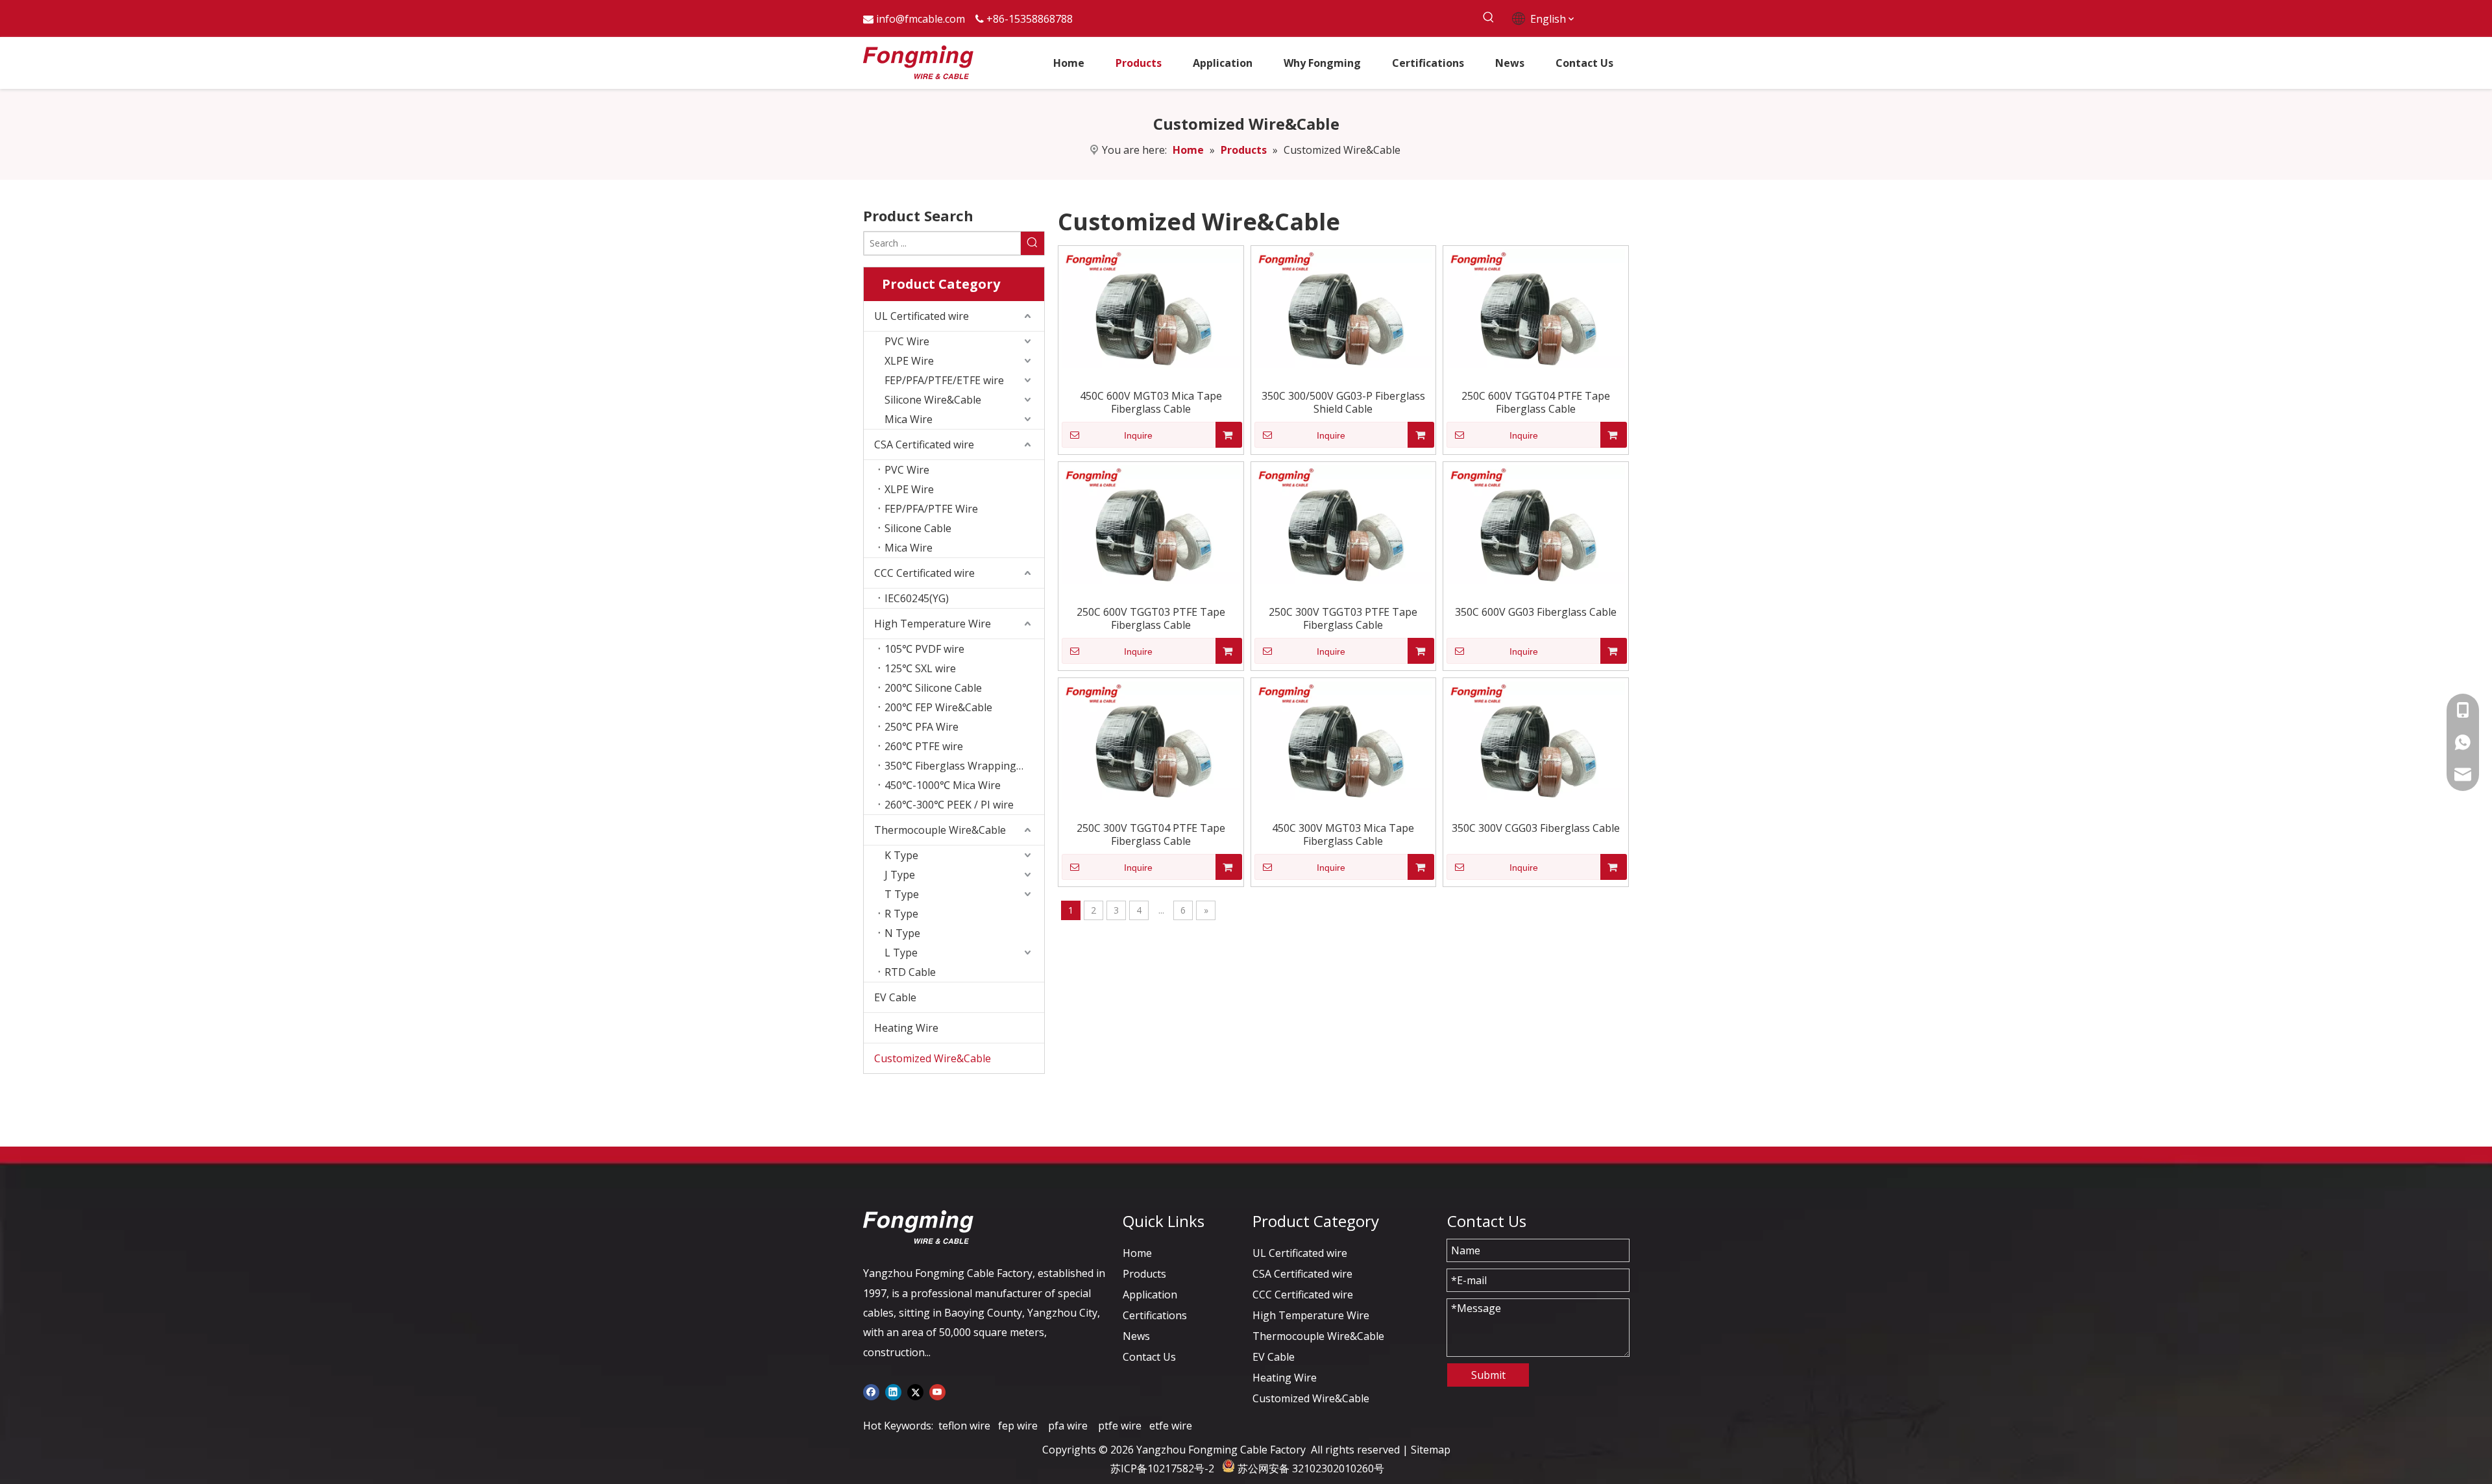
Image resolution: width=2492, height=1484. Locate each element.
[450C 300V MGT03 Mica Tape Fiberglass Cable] (1344, 740)
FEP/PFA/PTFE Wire (931, 509)
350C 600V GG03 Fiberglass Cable (1536, 612)
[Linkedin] (893, 1391)
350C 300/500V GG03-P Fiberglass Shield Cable (1343, 402)
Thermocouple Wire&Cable (940, 830)
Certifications (1155, 1315)
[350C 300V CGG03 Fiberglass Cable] (1536, 740)
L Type (901, 953)
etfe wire (1171, 1426)
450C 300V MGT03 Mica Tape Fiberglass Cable (1343, 834)
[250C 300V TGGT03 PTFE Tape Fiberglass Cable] (1344, 524)
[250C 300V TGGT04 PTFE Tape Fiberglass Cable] (1151, 740)
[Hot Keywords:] (1488, 18)
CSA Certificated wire (924, 444)
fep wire (1018, 1426)
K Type (901, 855)
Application (1150, 1295)
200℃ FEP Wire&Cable (938, 707)
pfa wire (1068, 1426)
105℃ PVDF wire (924, 649)
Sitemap (1431, 1450)
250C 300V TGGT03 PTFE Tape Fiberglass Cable (1343, 618)
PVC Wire (907, 341)
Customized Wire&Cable (933, 1058)
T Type (902, 894)
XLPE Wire (909, 361)
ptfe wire (1120, 1426)
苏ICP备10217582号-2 (1162, 1468)
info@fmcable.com (921, 19)
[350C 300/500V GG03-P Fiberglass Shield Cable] (1344, 308)
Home (1137, 1253)
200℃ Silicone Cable (933, 688)
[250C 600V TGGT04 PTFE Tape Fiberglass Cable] (1536, 308)
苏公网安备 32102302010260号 (1311, 1468)
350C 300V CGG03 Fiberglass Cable (1536, 828)
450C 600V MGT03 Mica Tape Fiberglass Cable (1151, 402)
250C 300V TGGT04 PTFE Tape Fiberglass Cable (1151, 834)
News (1136, 1336)
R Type (901, 914)
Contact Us (1149, 1357)
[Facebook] (871, 1391)
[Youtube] (937, 1391)
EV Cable (895, 997)
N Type (902, 933)
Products (1144, 1274)
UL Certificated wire (922, 316)
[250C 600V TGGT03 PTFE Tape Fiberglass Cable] (1151, 524)
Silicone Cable (918, 528)
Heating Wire (906, 1028)
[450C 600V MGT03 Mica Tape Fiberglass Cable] (1151, 308)
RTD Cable (910, 972)
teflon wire (964, 1426)
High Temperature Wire (933, 624)
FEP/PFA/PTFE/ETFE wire (944, 380)
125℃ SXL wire (920, 668)
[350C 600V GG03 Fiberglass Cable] (1536, 524)
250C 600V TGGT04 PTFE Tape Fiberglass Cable (1536, 402)
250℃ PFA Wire (922, 727)
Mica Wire (909, 419)
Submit (1488, 1375)
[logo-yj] (918, 1227)
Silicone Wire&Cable (933, 400)
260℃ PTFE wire (924, 746)
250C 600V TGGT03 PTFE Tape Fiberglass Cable (1151, 618)
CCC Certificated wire (924, 573)
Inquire (1138, 435)
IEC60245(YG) (917, 598)
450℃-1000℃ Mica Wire (943, 785)
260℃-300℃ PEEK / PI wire (949, 805)
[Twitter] (915, 1391)
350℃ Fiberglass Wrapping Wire (963, 766)
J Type (900, 875)
